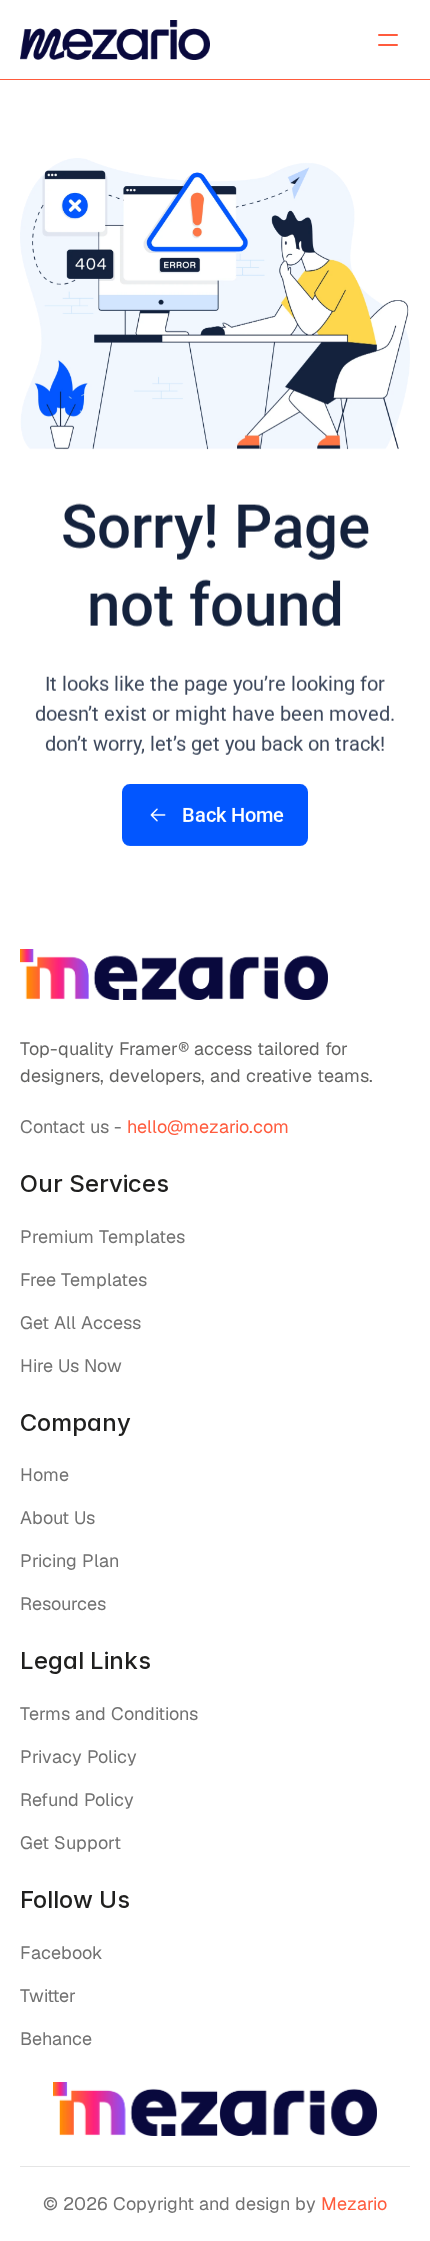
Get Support (70, 1842)
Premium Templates (102, 1236)
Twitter (48, 1995)
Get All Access (80, 1322)
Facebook (61, 1952)
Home (44, 1474)
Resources (63, 1603)
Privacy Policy (78, 1756)
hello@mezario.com (208, 1126)
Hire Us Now (71, 1365)
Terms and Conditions (109, 1713)
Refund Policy (77, 1799)
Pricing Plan (69, 1560)
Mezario (354, 2203)
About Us (57, 1517)
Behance (56, 2038)
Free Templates (83, 1279)
